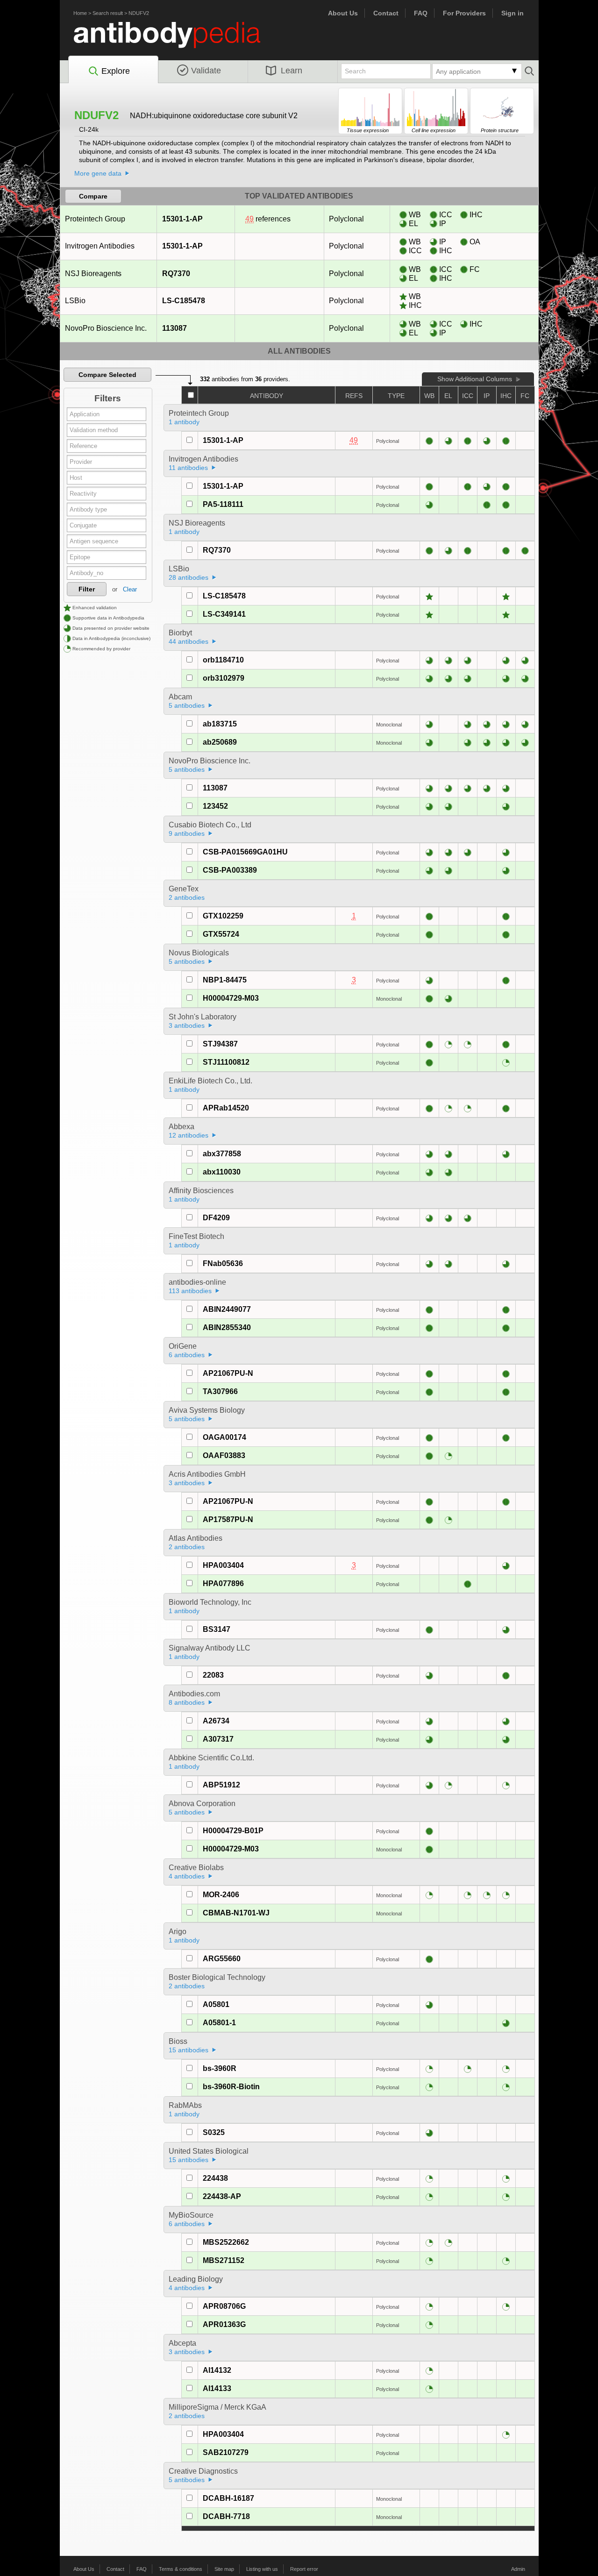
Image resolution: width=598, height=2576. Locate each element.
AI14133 (217, 2388)
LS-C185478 (184, 301)
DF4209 (216, 1218)
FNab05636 (223, 1263)
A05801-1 (219, 2023)
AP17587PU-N (228, 1519)
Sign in (513, 13)
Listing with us (262, 2569)
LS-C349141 (224, 614)
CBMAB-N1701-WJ (236, 1913)
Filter (87, 589)
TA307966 (220, 1391)
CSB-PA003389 (230, 870)
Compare (93, 196)
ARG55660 (222, 1959)
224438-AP (222, 2196)
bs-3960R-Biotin (231, 2087)
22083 (213, 1675)
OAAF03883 (224, 1455)
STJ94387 (220, 1044)
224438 (215, 2178)
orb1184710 (223, 660)
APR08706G (224, 2306)
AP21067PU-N (228, 1373)
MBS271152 (224, 2260)
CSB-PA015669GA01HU (245, 852)
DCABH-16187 (228, 2498)
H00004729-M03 (231, 998)
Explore (116, 71)
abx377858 (222, 1154)
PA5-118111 (223, 504)
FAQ (421, 13)
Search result (108, 13)
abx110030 (222, 1172)
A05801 (216, 2004)
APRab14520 (226, 1108)
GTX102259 (223, 916)
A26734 (216, 1721)
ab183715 (220, 724)
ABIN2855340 (227, 1327)
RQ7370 (176, 274)
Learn (292, 71)
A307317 (218, 1739)
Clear (130, 589)
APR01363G (224, 2324)
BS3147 (217, 1629)
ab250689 (220, 742)
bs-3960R (220, 2068)
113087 (174, 328)
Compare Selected (107, 375)
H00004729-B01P (233, 1831)
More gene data (98, 173)
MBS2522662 (226, 2242)
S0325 (214, 2132)
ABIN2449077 (227, 1309)
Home (80, 13)
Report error (304, 2569)
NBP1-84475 (225, 980)
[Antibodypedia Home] (177, 40)
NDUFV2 (139, 13)
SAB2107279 (226, 2452)
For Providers (464, 13)
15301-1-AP (182, 219)
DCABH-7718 (226, 2516)
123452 (215, 806)
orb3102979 (224, 678)
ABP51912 (221, 1785)
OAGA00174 (224, 1437)
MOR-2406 (221, 1895)
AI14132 (217, 2370)
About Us (343, 13)
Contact (386, 13)
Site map (224, 2569)
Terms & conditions (181, 2569)
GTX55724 (221, 934)
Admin (518, 2569)
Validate (206, 71)
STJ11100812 (226, 1062)
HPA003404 (223, 1565)
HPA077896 (223, 1583)
